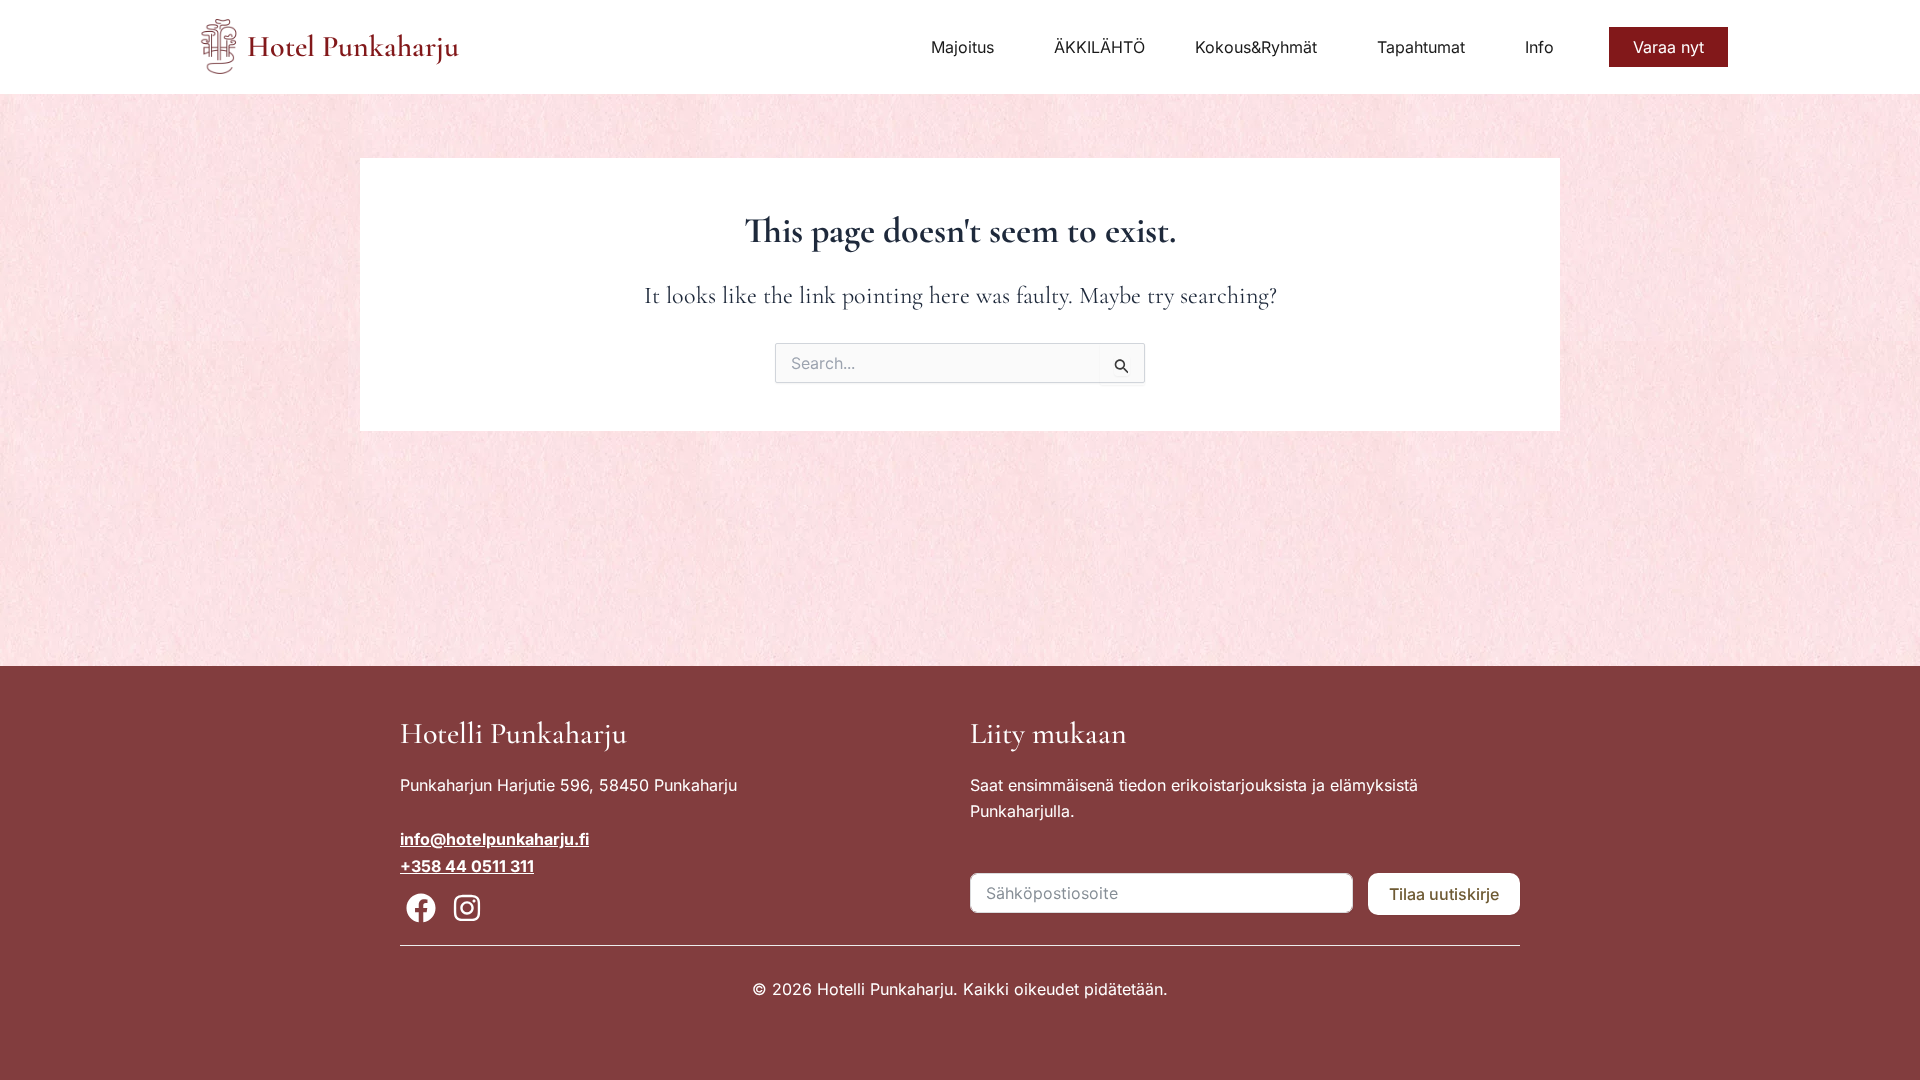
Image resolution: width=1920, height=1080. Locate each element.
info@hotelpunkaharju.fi (494, 839)
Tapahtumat (1421, 47)
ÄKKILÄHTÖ (1099, 47)
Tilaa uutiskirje (1444, 894)
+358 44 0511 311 (467, 866)
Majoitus (962, 47)
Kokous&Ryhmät (1256, 47)
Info (1539, 47)
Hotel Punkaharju (353, 46)
